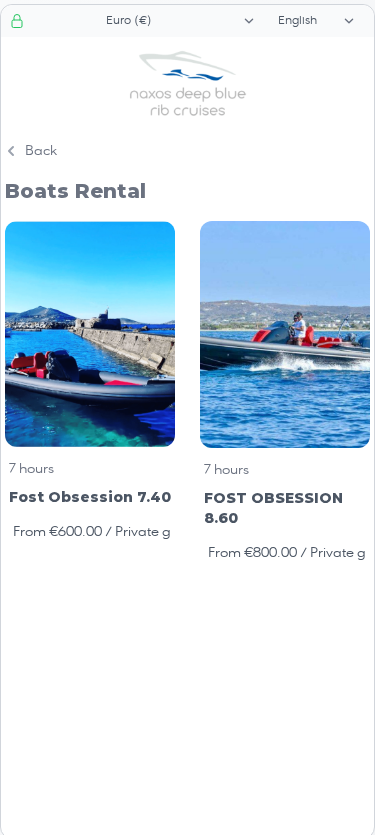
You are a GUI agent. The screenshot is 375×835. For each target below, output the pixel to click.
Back (41, 151)
